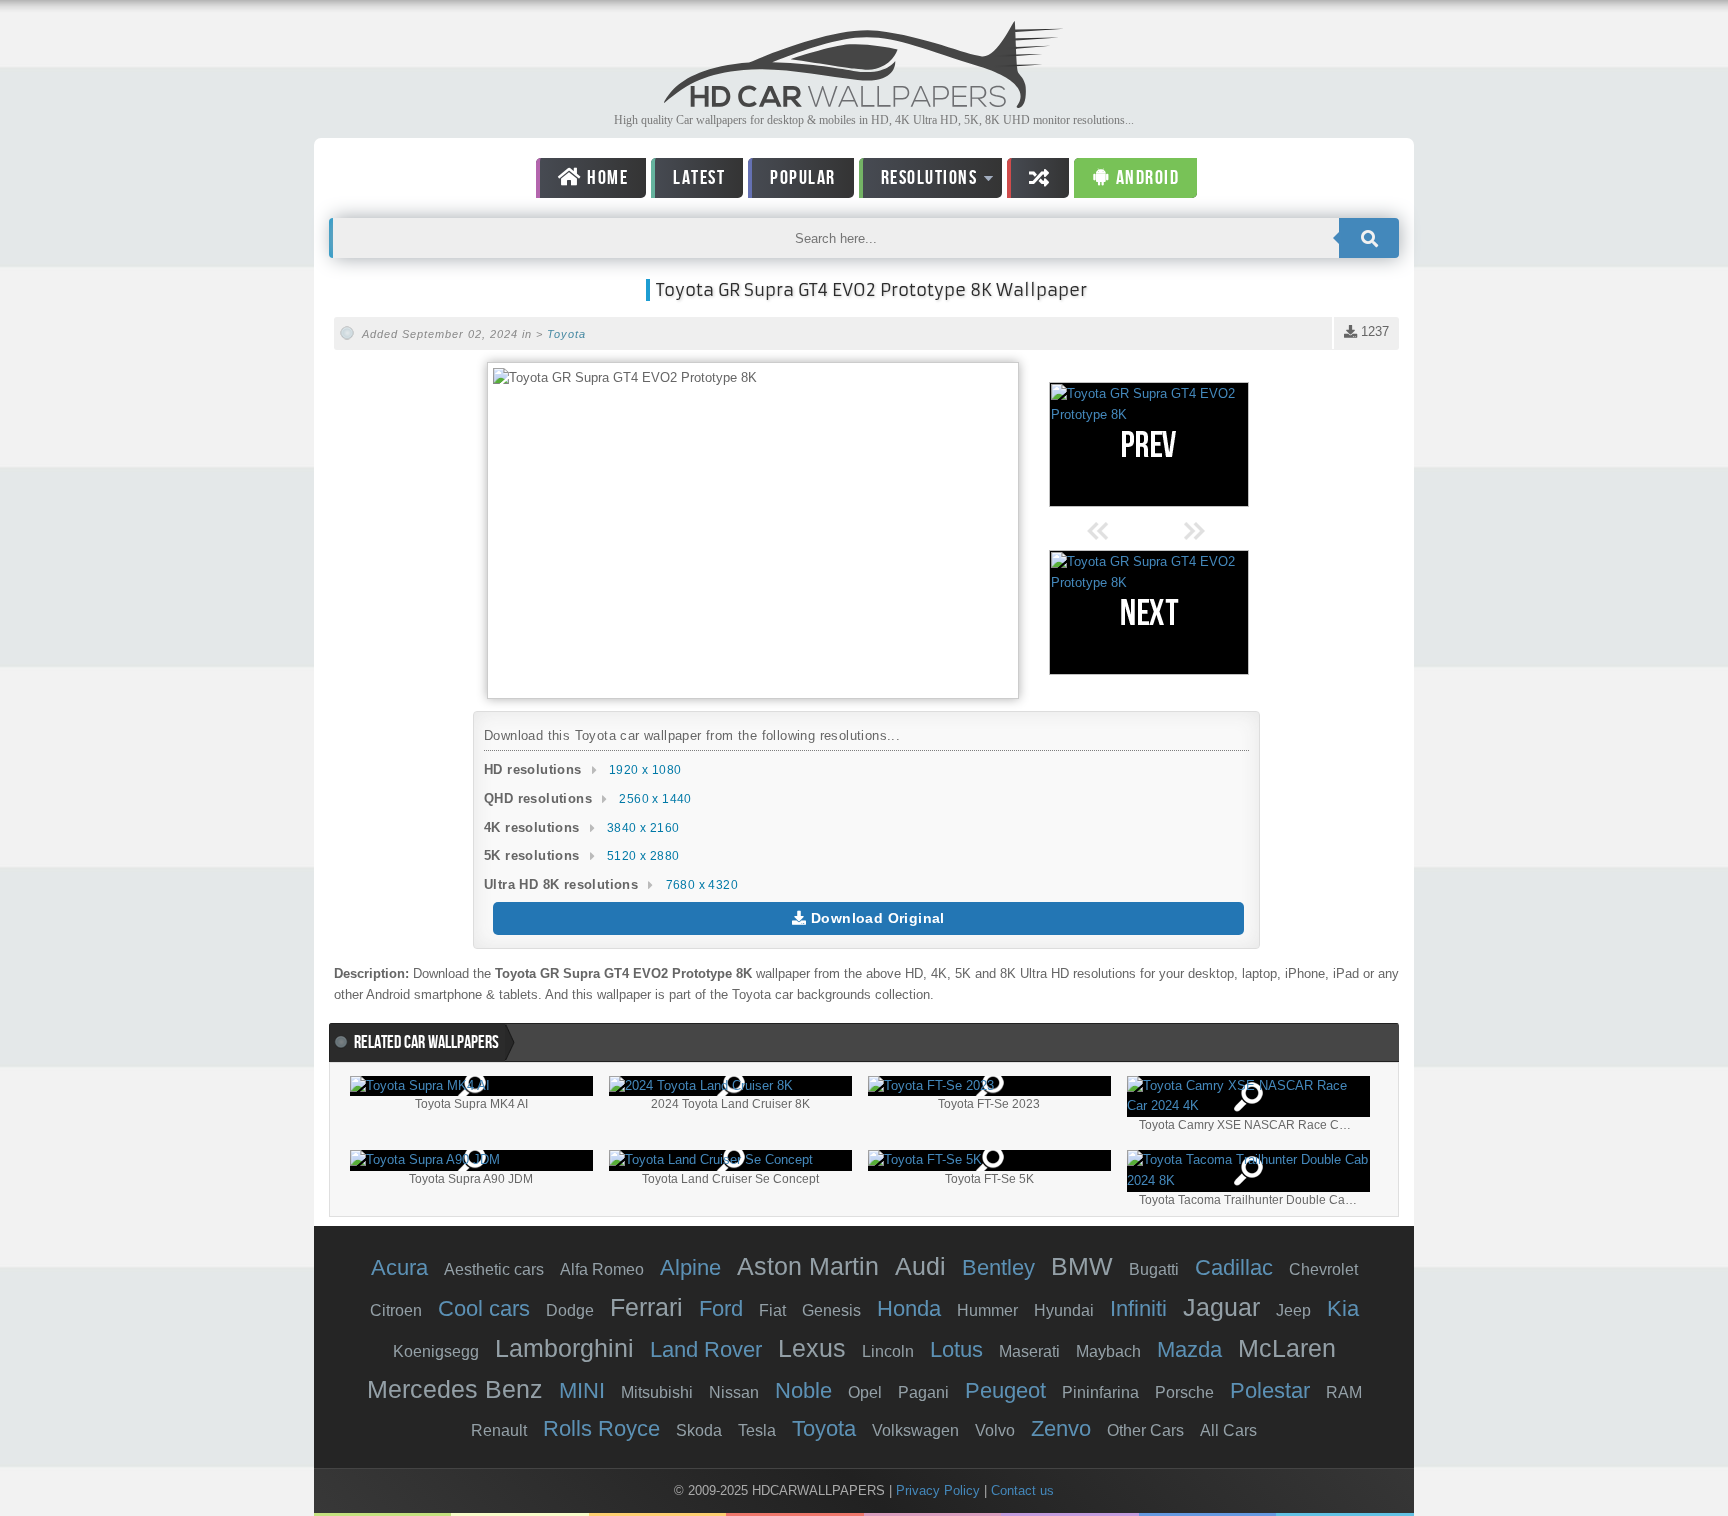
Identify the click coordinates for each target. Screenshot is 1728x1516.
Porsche (1184, 1392)
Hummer (987, 1310)
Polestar (1270, 1390)
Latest (699, 178)
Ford (721, 1308)
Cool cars (484, 1308)
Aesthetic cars (494, 1269)
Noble (803, 1390)
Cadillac (1234, 1267)
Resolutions (918, 181)
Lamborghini (564, 1348)
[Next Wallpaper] (1149, 612)
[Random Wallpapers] (1038, 178)
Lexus (812, 1348)
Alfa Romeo (602, 1269)
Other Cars (1145, 1430)
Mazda (1189, 1349)
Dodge (570, 1310)
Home (606, 178)
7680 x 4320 (702, 885)
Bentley (998, 1267)
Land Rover (706, 1349)
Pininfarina (1100, 1392)
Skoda (699, 1430)
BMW (1082, 1266)
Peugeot (1005, 1390)
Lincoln (888, 1351)
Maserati (1029, 1351)
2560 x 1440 (655, 799)
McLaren (1287, 1348)
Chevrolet (1323, 1269)
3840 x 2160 (643, 828)
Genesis (831, 1310)
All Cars (1228, 1430)
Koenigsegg (436, 1351)
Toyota (566, 334)
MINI (582, 1390)
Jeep (1293, 1310)
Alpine (690, 1267)
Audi (920, 1266)
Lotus (956, 1349)
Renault (499, 1430)
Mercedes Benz (455, 1389)
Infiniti (1138, 1308)
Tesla (757, 1430)
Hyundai (1064, 1310)
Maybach (1108, 1351)
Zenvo (1061, 1428)
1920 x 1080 (645, 770)
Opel (865, 1392)
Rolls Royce (601, 1428)
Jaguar (1221, 1307)
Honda (909, 1308)
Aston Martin (808, 1266)
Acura (399, 1267)
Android (1145, 178)
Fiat (772, 1310)
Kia (1343, 1308)
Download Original (876, 918)
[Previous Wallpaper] (1149, 444)
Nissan (734, 1392)
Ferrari (646, 1307)
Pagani (923, 1392)
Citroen (396, 1310)
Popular (803, 178)
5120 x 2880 (643, 856)
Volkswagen (915, 1430)
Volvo (995, 1430)
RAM (1344, 1392)
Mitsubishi (657, 1392)
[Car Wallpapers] (864, 102)
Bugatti (1154, 1269)
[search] (1369, 238)
